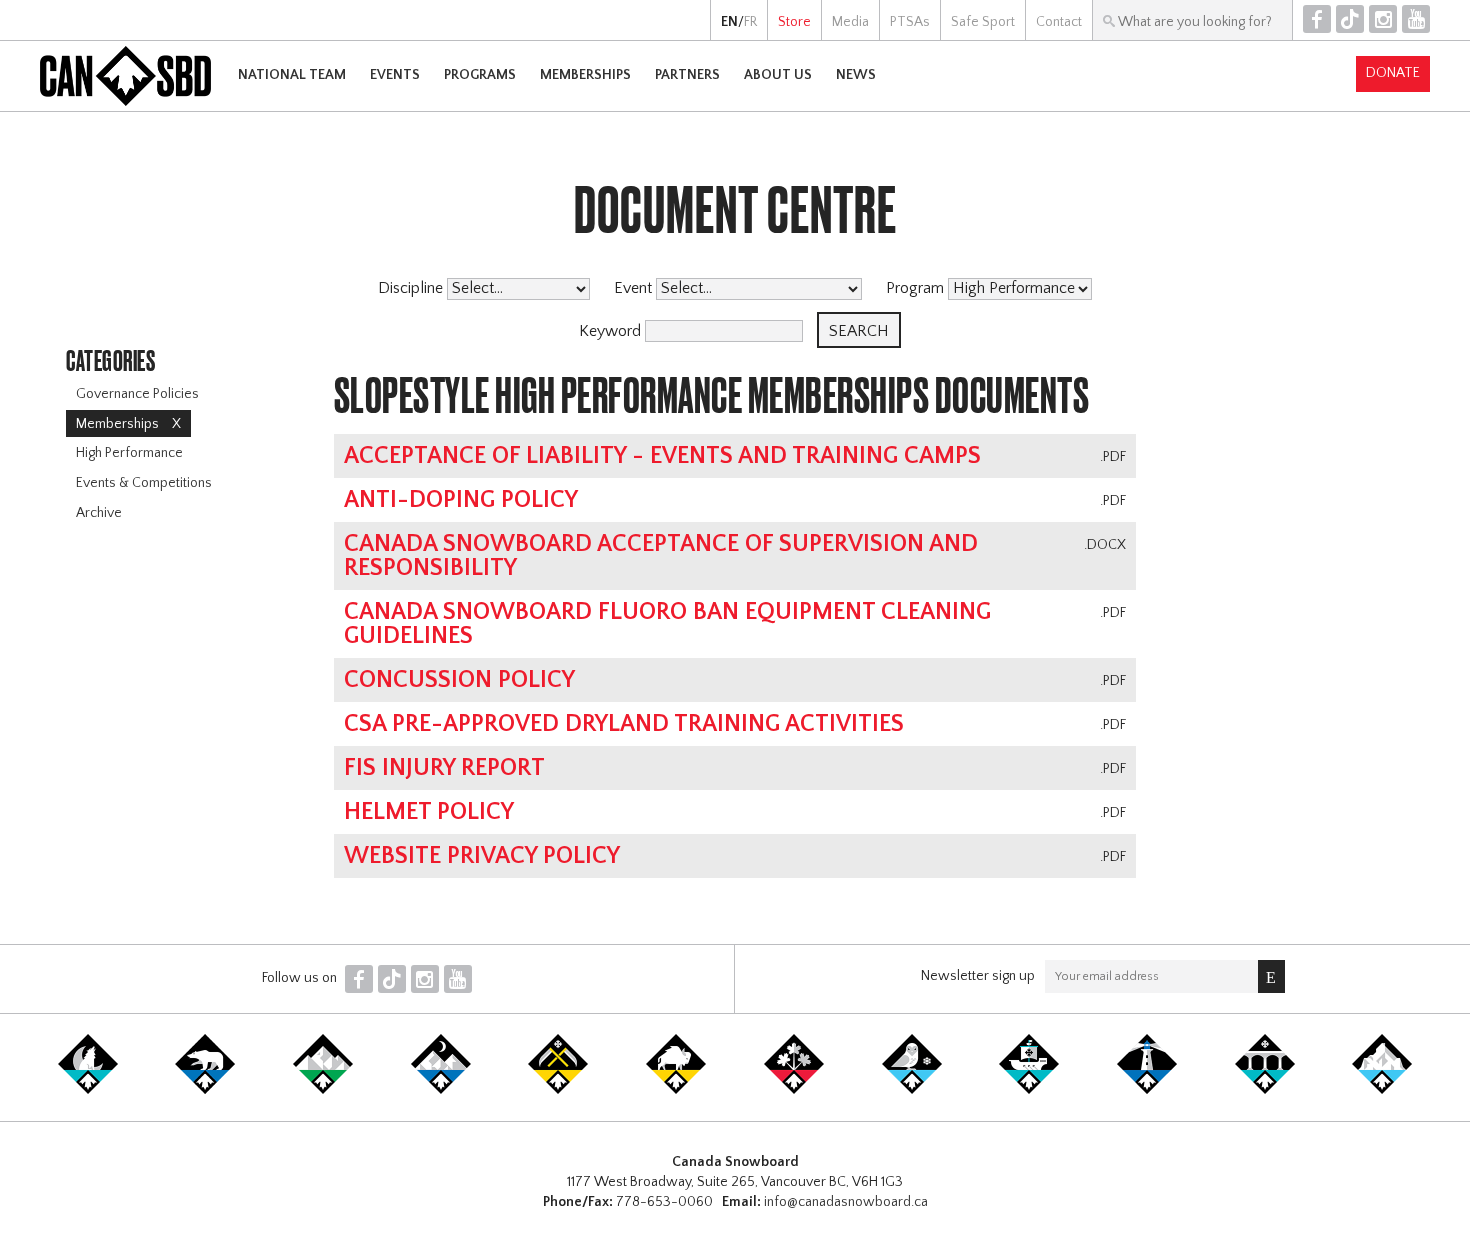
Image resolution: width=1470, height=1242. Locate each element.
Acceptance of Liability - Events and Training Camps (662, 456)
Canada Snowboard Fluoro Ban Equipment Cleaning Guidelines (667, 624)
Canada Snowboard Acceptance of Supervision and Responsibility (661, 556)
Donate (1393, 73)
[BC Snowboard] (323, 1090)
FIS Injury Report (444, 768)
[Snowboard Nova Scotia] (1147, 1090)
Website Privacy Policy (482, 856)
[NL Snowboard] (1382, 1090)
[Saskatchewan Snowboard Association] (558, 1090)
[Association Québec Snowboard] (912, 1090)
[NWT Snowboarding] (205, 1090)
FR (750, 22)
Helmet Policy (429, 812)
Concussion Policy (459, 680)
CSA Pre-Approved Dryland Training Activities (624, 724)
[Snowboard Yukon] (88, 1090)
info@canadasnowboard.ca (846, 1202)
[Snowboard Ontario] (794, 1090)
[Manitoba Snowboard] (676, 1090)
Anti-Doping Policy (461, 500)
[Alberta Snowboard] (441, 1090)
